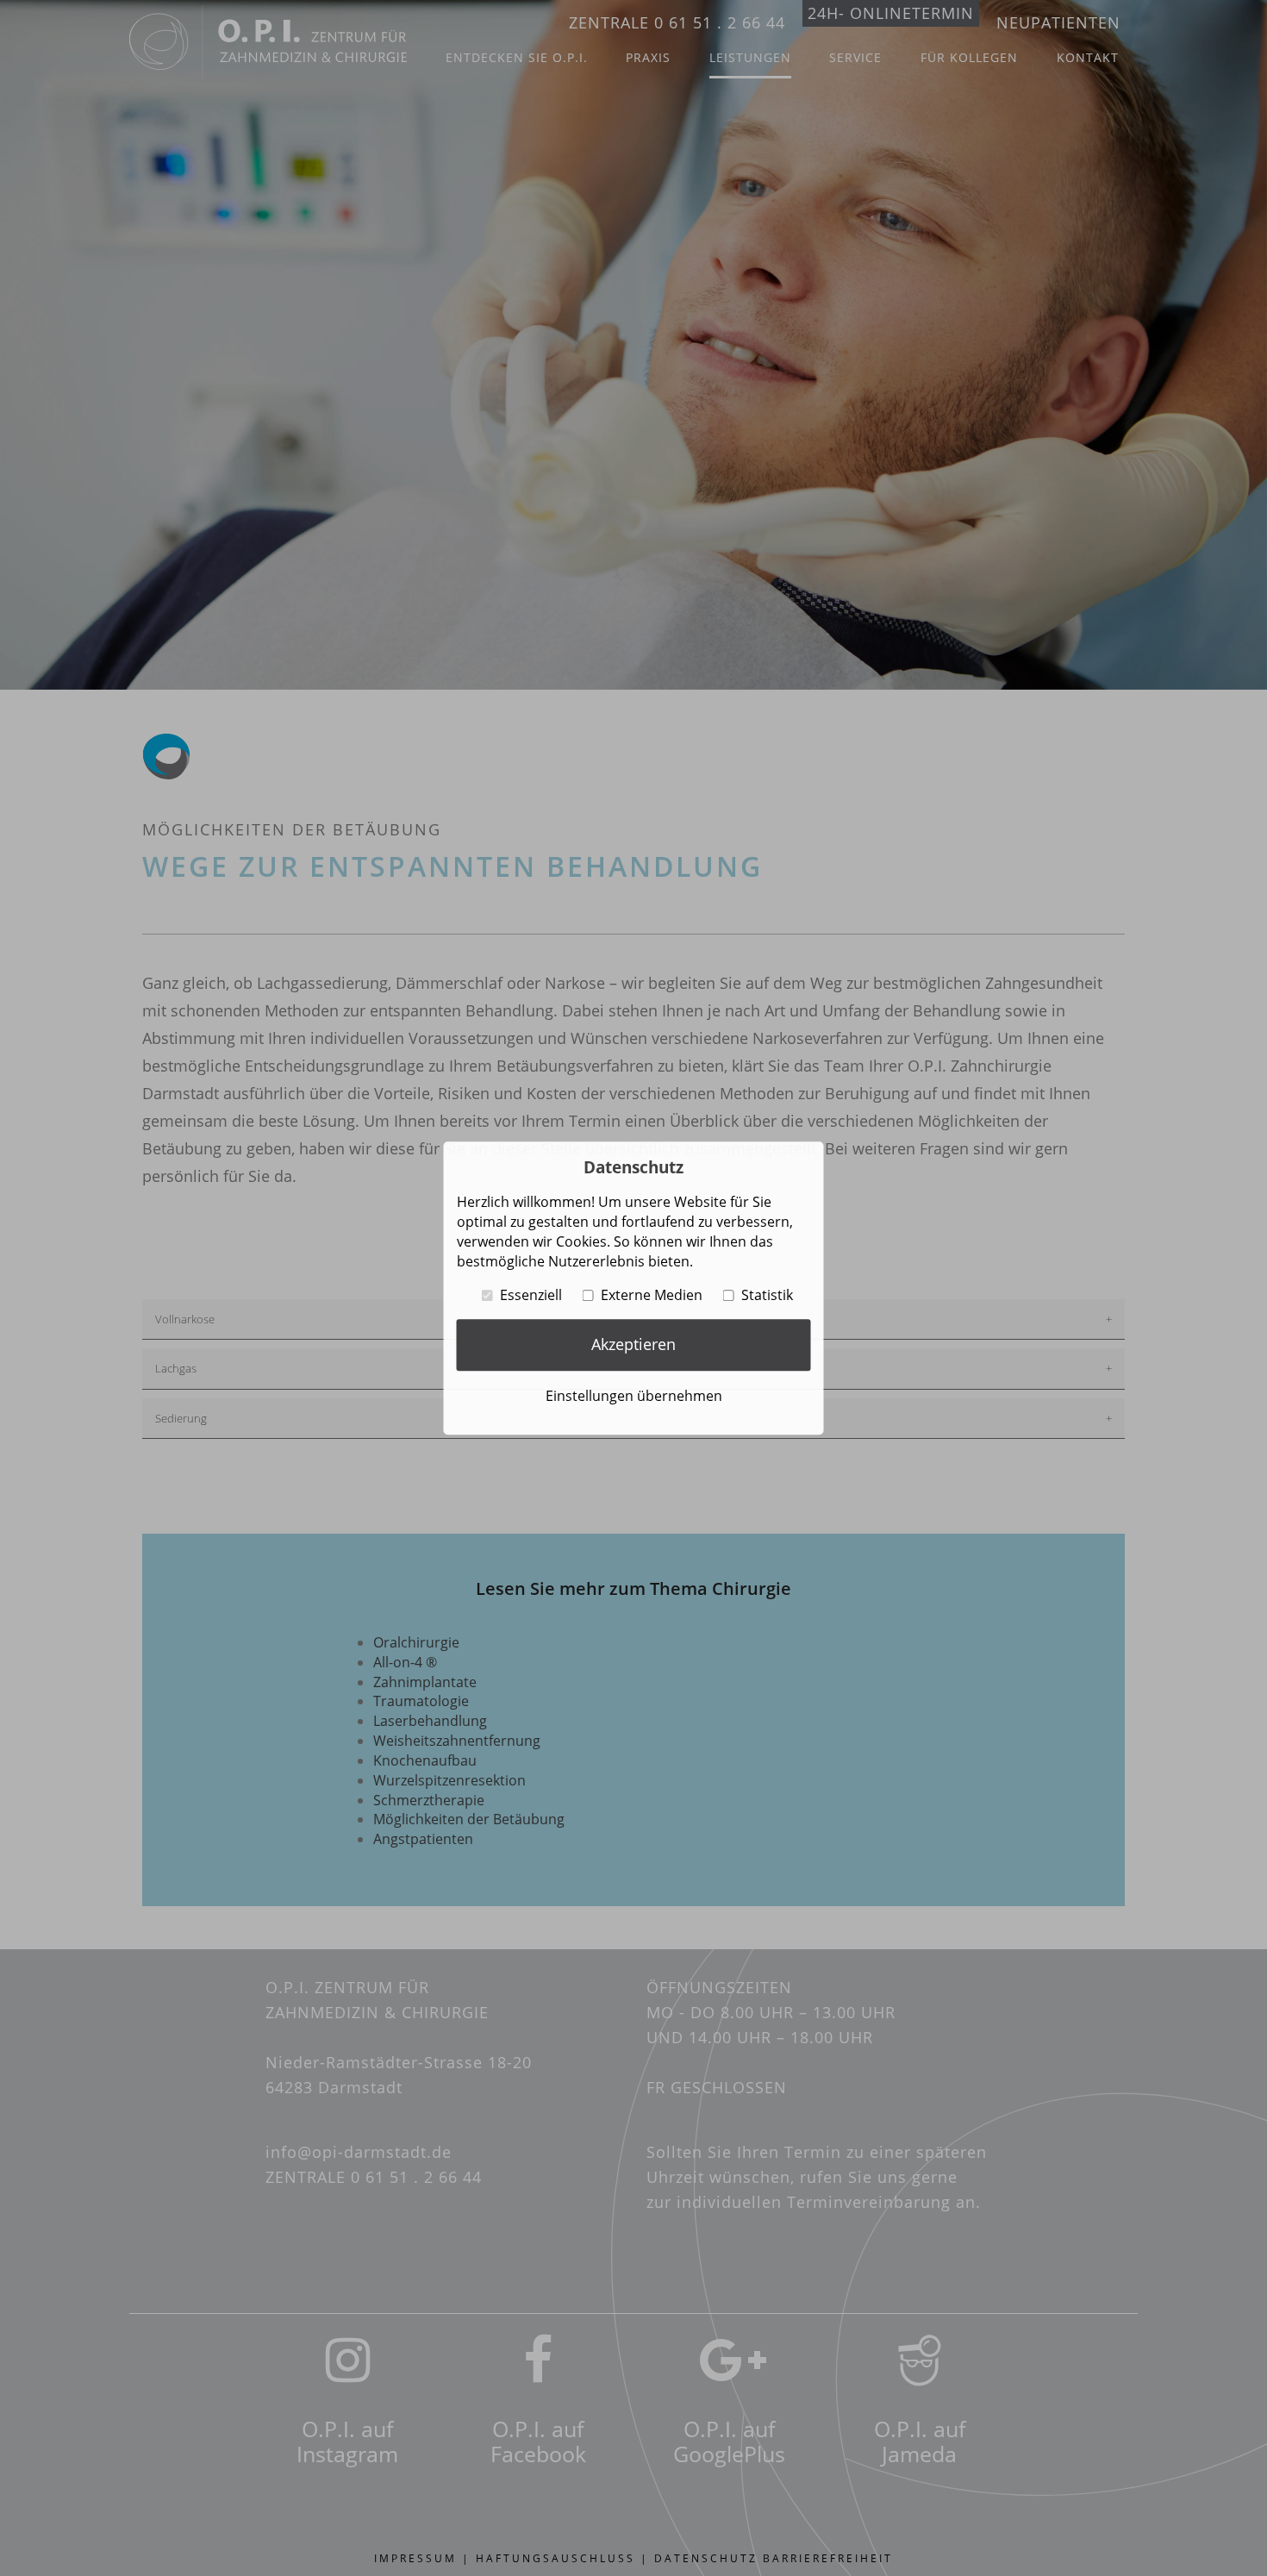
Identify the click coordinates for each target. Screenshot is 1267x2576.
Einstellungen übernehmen (634, 1396)
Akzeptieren (633, 1344)
